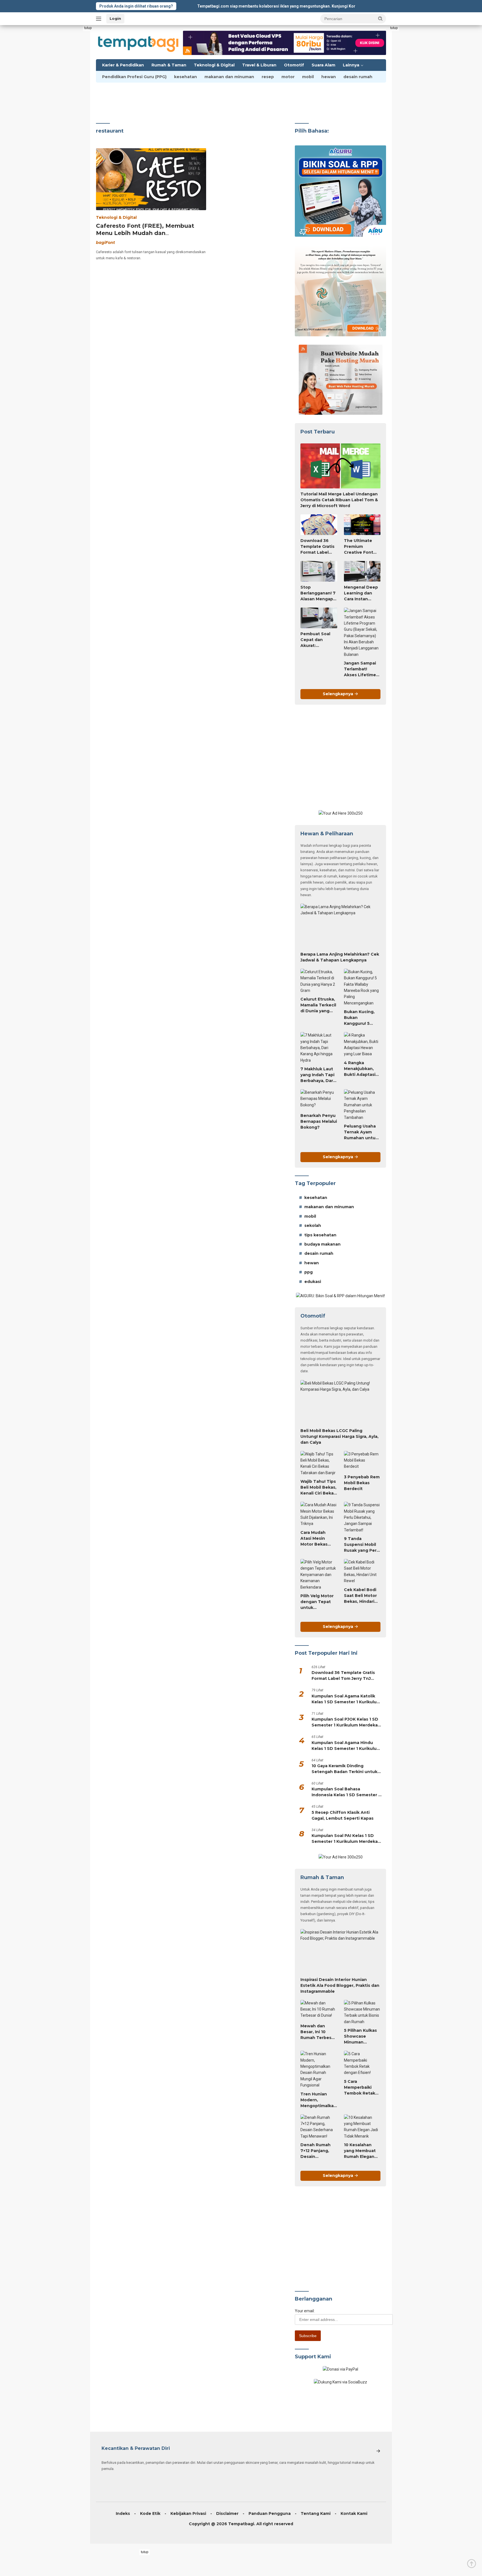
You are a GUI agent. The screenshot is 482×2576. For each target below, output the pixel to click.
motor (288, 77)
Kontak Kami (354, 2513)
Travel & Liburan (259, 65)
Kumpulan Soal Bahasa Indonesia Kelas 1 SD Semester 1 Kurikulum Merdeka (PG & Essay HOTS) (346, 1792)
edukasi (313, 1282)
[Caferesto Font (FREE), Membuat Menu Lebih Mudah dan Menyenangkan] (151, 179)
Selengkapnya (338, 694)
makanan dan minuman (229, 77)
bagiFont (105, 243)
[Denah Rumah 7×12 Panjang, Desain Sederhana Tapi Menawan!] (319, 2127)
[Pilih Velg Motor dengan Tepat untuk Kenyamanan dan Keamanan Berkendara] (319, 1575)
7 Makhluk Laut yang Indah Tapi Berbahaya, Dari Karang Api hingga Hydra (317, 1075)
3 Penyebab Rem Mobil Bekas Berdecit (362, 1483)
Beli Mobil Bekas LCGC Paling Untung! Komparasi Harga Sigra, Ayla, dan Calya (339, 1436)
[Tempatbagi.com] (138, 42)
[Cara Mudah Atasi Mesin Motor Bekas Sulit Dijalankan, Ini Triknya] (319, 1514)
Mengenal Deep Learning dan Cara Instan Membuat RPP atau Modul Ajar (361, 593)
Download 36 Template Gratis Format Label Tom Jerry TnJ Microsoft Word (317, 547)
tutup (88, 28)
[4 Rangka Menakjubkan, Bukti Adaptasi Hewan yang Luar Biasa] (362, 1045)
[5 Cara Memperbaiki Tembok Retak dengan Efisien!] (362, 2063)
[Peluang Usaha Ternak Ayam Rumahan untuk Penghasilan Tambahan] (362, 1105)
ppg (309, 1272)
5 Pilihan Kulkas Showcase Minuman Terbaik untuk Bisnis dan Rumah (360, 2037)
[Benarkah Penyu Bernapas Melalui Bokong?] (319, 1100)
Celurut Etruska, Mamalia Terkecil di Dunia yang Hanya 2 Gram (318, 1005)
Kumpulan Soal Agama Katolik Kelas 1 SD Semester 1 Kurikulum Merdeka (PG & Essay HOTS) (346, 1699)
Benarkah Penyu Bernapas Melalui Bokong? (319, 1121)
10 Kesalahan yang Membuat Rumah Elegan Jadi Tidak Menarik (360, 2151)
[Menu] (100, 19)
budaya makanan (322, 1244)
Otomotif (294, 65)
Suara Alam (323, 65)
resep (268, 77)
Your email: (305, 2311)
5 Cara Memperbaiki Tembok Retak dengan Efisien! (360, 2088)
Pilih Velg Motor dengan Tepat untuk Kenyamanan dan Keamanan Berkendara (317, 1602)
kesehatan (185, 77)
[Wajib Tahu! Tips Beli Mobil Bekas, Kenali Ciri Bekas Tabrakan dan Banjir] (319, 1464)
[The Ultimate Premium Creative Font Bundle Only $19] (362, 525)
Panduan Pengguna (270, 2513)
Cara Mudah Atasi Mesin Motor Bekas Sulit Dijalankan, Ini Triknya (318, 1539)
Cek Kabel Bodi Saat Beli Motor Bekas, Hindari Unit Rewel (360, 1596)
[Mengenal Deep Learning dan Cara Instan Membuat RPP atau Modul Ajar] (362, 571)
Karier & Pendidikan (123, 65)
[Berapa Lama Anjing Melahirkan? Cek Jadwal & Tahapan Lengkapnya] (340, 926)
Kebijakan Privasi (188, 2513)
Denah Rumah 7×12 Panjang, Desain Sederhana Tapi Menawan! (317, 2151)
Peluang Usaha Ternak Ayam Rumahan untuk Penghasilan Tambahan (361, 1132)
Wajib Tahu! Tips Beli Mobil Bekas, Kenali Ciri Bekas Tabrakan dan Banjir (318, 1488)
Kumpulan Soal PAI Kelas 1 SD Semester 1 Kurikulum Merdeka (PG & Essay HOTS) (345, 1839)
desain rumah (358, 77)
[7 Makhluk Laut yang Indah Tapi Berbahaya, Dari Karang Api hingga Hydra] (319, 1048)
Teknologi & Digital (214, 65)
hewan (329, 77)
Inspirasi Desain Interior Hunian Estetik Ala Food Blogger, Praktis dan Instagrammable (340, 1985)
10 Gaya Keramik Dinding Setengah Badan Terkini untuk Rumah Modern (344, 1769)
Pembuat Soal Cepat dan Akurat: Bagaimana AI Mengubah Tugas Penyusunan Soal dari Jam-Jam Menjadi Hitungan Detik (317, 640)
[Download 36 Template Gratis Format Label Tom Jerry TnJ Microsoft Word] (319, 525)
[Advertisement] (76, 109)
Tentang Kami (316, 2513)
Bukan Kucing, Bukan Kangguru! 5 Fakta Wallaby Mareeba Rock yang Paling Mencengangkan (362, 1018)
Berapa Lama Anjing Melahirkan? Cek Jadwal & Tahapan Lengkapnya (340, 957)
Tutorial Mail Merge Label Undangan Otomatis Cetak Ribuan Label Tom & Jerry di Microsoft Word (339, 500)
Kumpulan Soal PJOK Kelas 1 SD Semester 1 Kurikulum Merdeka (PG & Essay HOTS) (345, 1722)
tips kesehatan (320, 1235)
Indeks (123, 2513)
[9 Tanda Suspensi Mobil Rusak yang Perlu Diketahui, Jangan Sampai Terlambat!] (362, 1517)
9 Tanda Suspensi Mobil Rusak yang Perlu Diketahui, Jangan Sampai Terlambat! (362, 1545)
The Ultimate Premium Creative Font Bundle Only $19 (361, 547)
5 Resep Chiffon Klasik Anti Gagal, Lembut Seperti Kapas (343, 1815)
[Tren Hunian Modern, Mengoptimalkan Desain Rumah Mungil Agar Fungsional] (319, 2069)
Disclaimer (227, 2513)
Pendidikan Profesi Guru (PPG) (134, 77)
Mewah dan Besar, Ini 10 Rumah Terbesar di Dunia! (318, 2032)
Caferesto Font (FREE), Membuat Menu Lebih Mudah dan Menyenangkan (145, 233)
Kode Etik (150, 2513)
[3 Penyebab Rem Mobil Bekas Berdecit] (362, 1461)
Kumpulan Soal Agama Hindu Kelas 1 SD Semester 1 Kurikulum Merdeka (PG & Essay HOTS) (346, 1746)
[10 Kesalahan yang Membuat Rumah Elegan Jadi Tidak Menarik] (362, 2127)
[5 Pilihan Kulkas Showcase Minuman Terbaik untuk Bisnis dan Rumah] (362, 2013)
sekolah (313, 1225)
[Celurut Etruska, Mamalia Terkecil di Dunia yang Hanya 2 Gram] (319, 981)
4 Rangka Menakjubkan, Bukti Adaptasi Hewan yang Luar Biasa (360, 1069)
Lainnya (351, 65)
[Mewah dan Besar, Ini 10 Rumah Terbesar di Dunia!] (319, 2010)
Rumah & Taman (169, 65)
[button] (380, 18)
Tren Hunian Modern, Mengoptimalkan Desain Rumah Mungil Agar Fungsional (318, 2100)
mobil (308, 77)
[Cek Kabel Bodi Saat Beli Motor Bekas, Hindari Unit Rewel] (362, 1572)
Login (115, 18)
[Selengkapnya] (378, 2451)
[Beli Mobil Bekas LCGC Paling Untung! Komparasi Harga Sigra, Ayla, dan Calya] (340, 1403)
